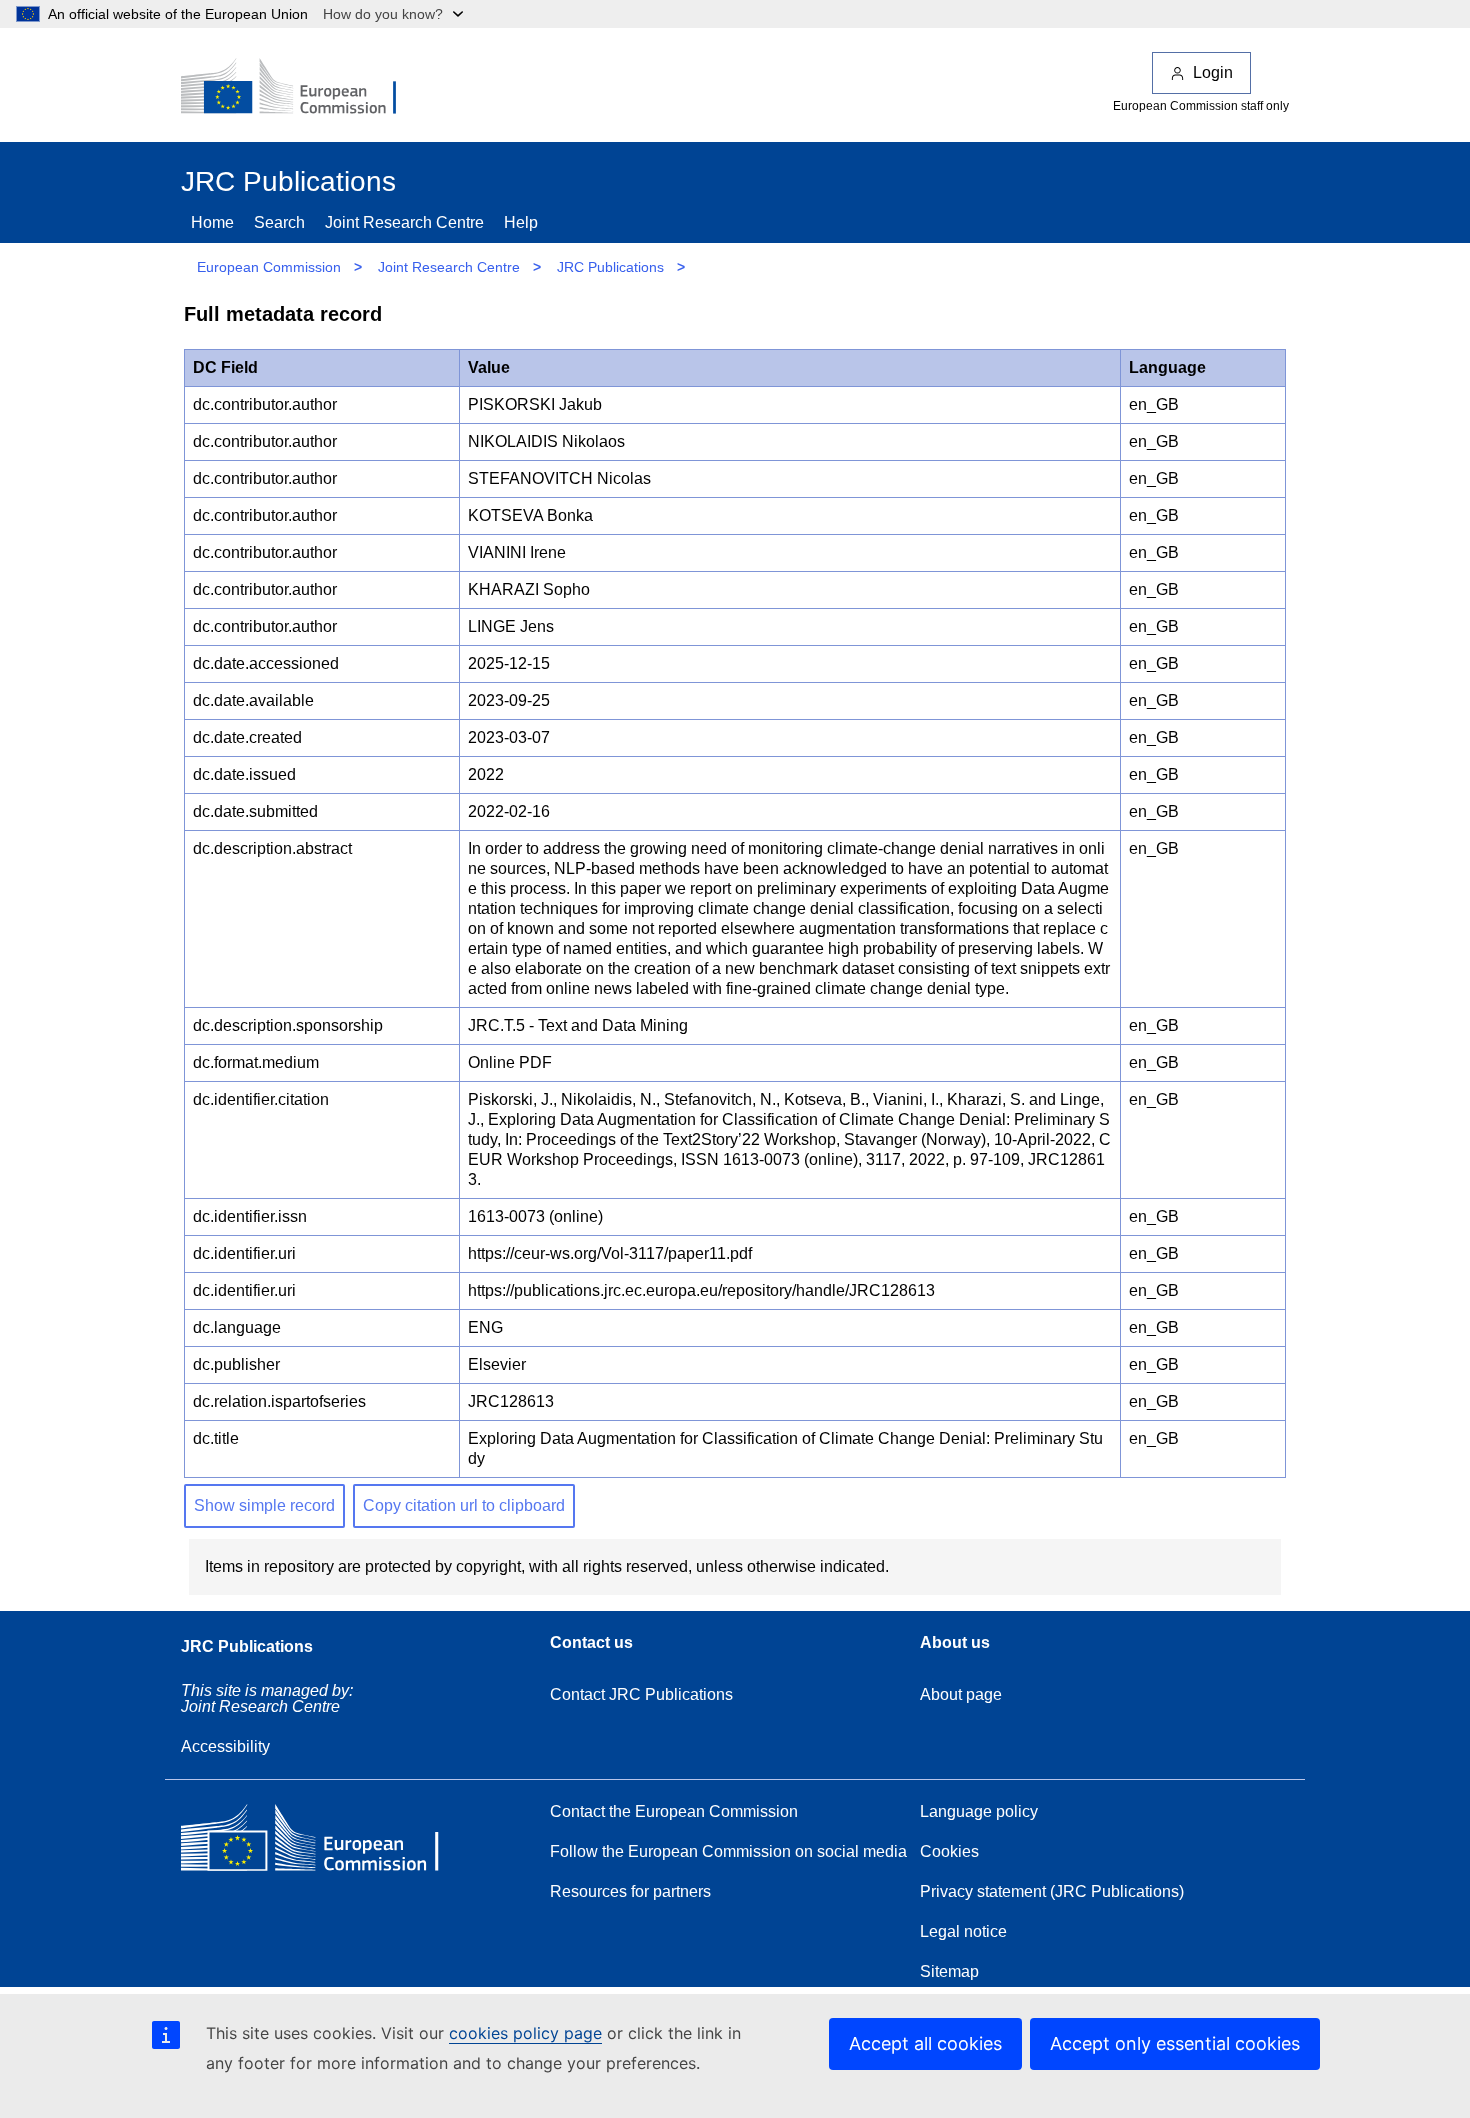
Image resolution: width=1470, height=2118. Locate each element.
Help (521, 222)
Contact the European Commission (674, 1811)
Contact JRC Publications (641, 1694)
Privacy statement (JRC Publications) (1052, 1891)
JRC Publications (610, 267)
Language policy (979, 1811)
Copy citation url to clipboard (464, 1505)
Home (212, 222)
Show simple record (264, 1505)
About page (961, 1694)
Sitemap (949, 1971)
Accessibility (225, 1746)
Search (279, 222)
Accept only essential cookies (1175, 2043)
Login (1213, 72)
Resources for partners (630, 1891)
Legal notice (963, 1931)
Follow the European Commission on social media (728, 1851)
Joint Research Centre (404, 222)
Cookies (949, 1851)
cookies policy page (525, 2033)
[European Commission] (302, 88)
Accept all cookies (925, 2043)
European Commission (269, 267)
